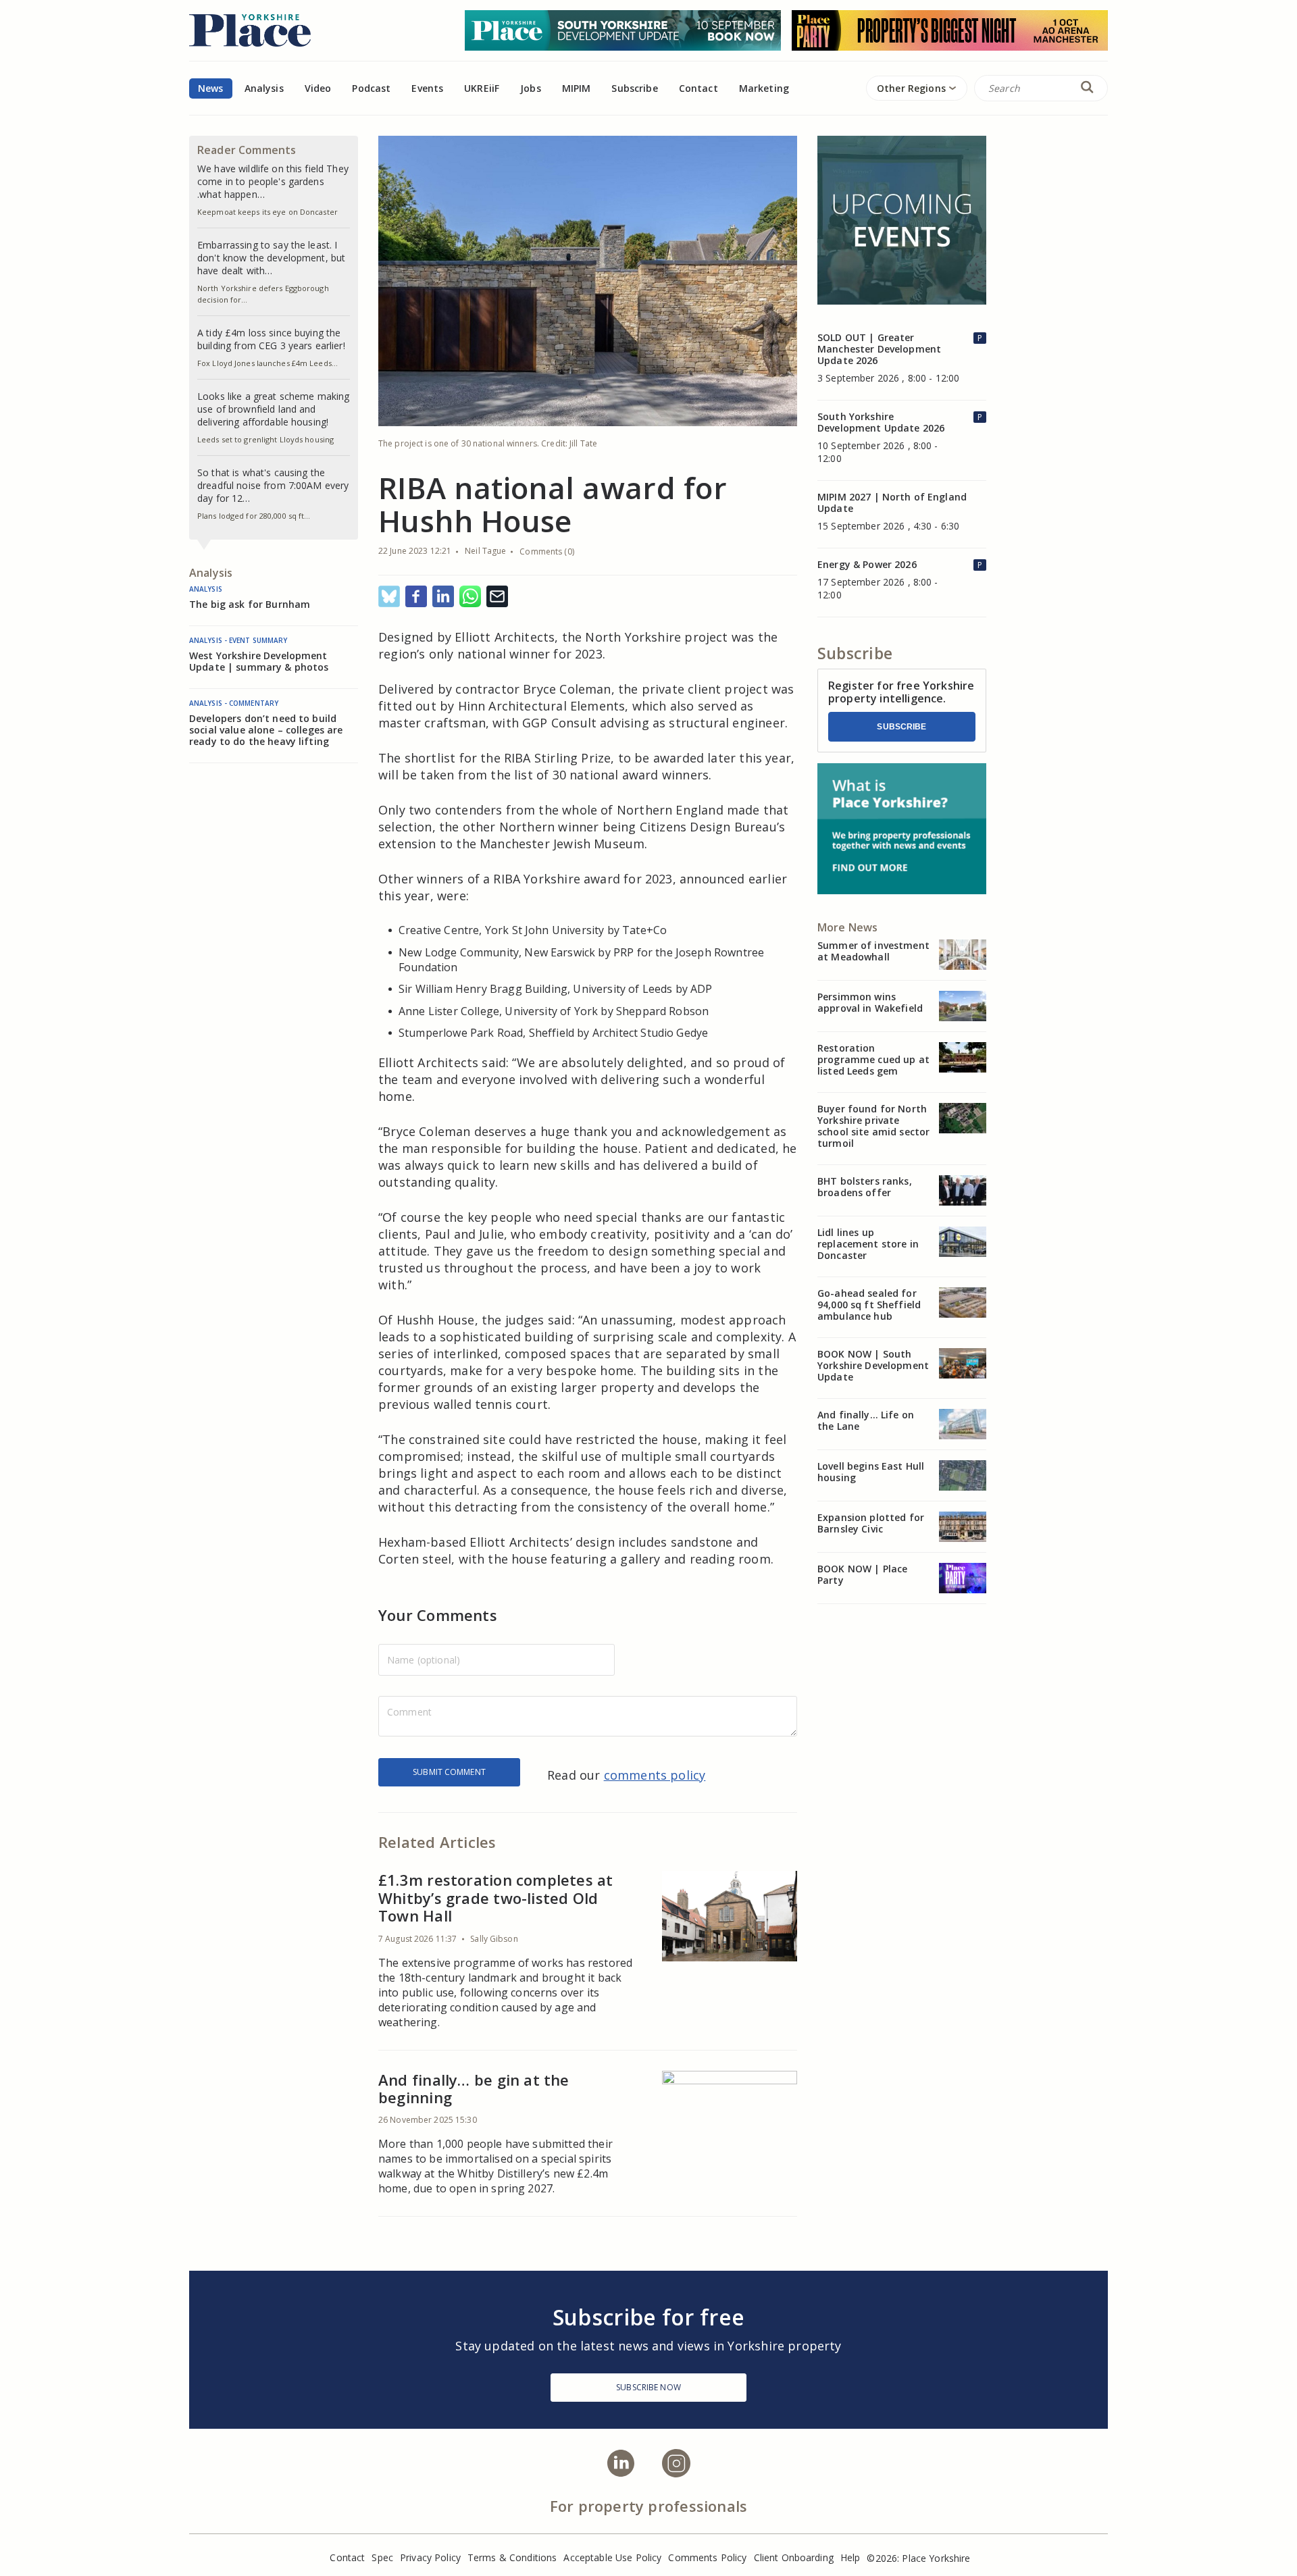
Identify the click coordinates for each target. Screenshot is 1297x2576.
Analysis (264, 88)
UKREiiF (482, 88)
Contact (698, 88)
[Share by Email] (497, 597)
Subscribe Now (648, 2387)
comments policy (655, 1775)
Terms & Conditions (512, 2557)
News (211, 88)
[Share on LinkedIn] (443, 597)
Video (318, 88)
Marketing (764, 88)
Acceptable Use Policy (612, 2557)
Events (427, 88)
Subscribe (901, 727)
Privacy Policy (430, 2557)
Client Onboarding (794, 2557)
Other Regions (911, 88)
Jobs (531, 88)
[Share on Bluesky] (389, 597)
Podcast (371, 88)
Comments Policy (707, 2557)
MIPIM (577, 88)
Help (850, 2557)
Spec (382, 2557)
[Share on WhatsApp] (470, 597)
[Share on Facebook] (416, 597)
